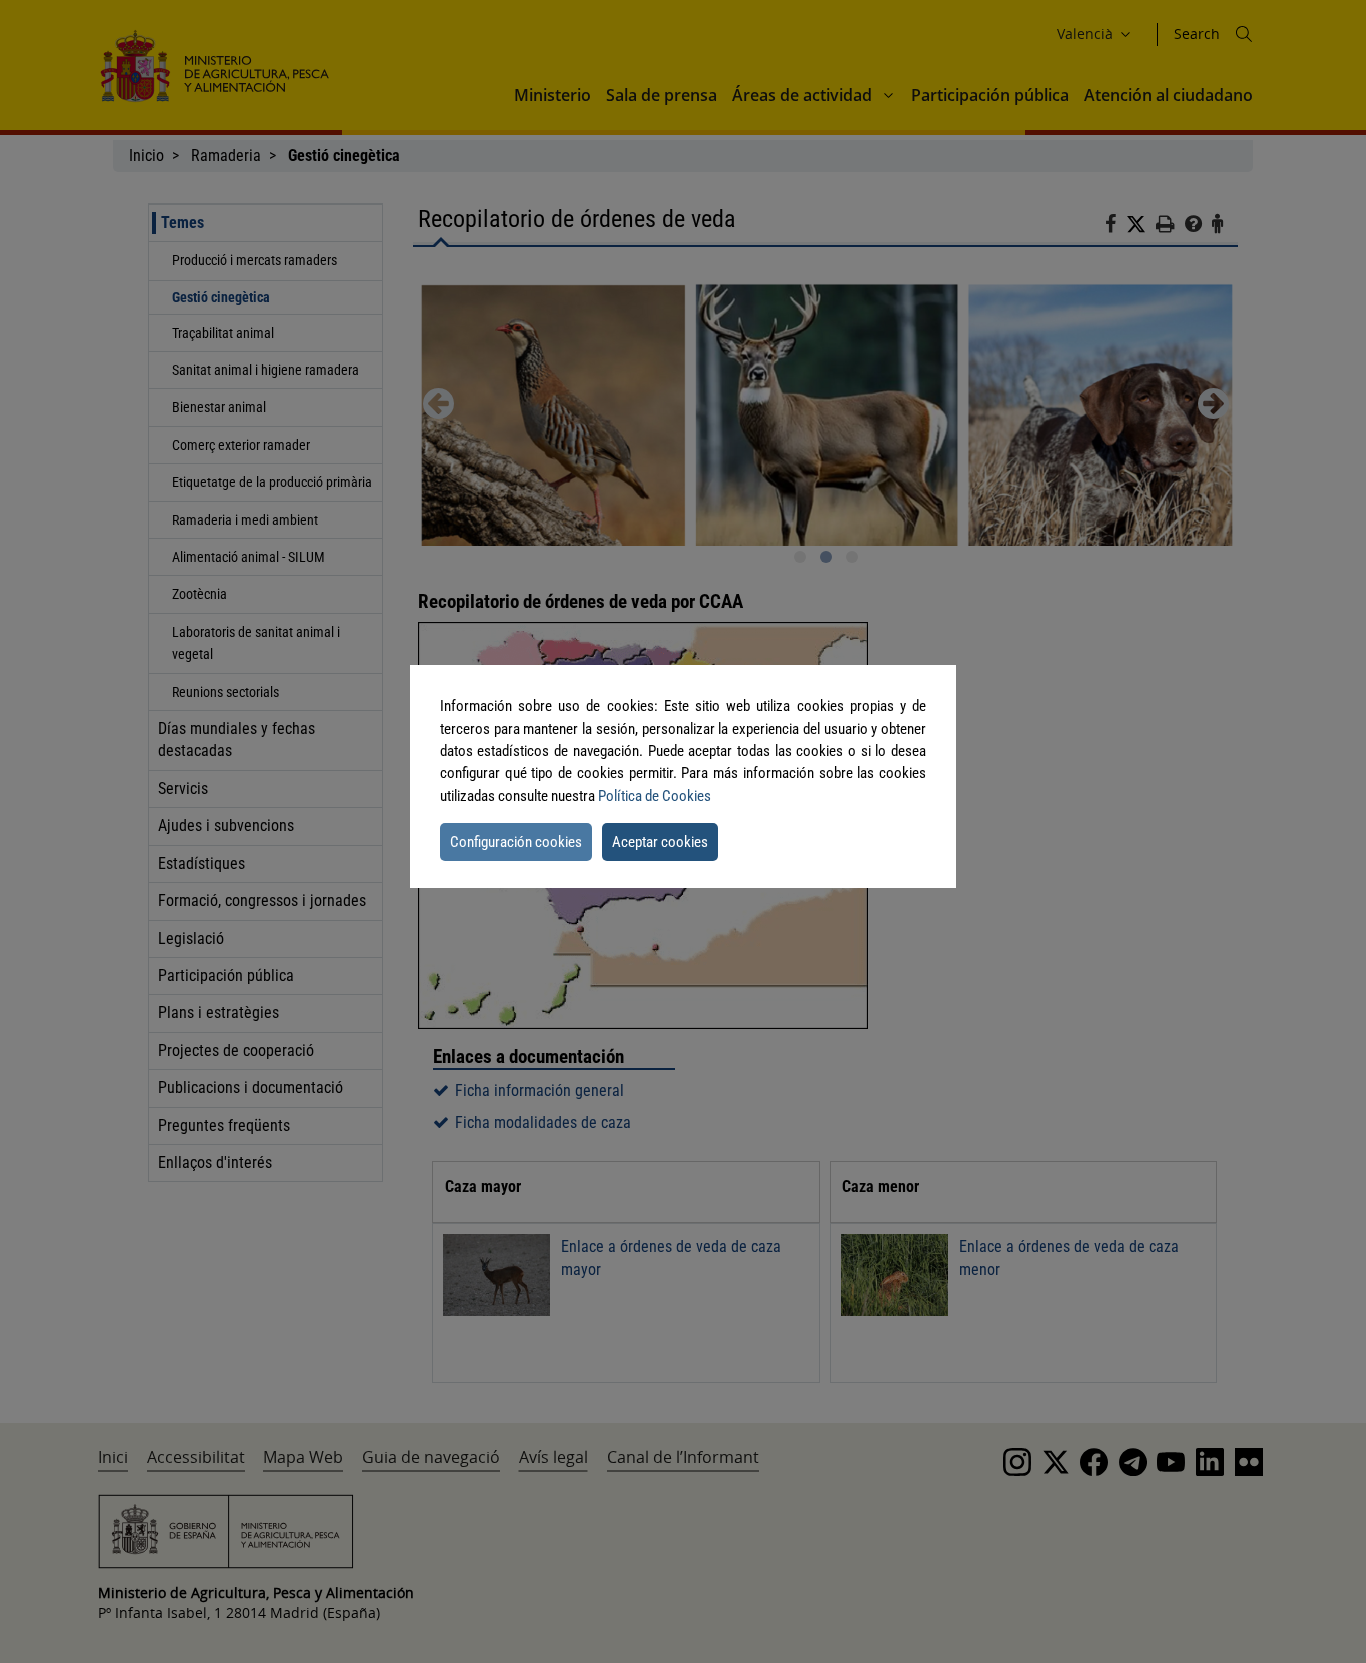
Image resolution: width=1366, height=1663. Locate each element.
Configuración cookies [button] (516, 842)
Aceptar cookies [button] (660, 842)
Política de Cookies (654, 796)
